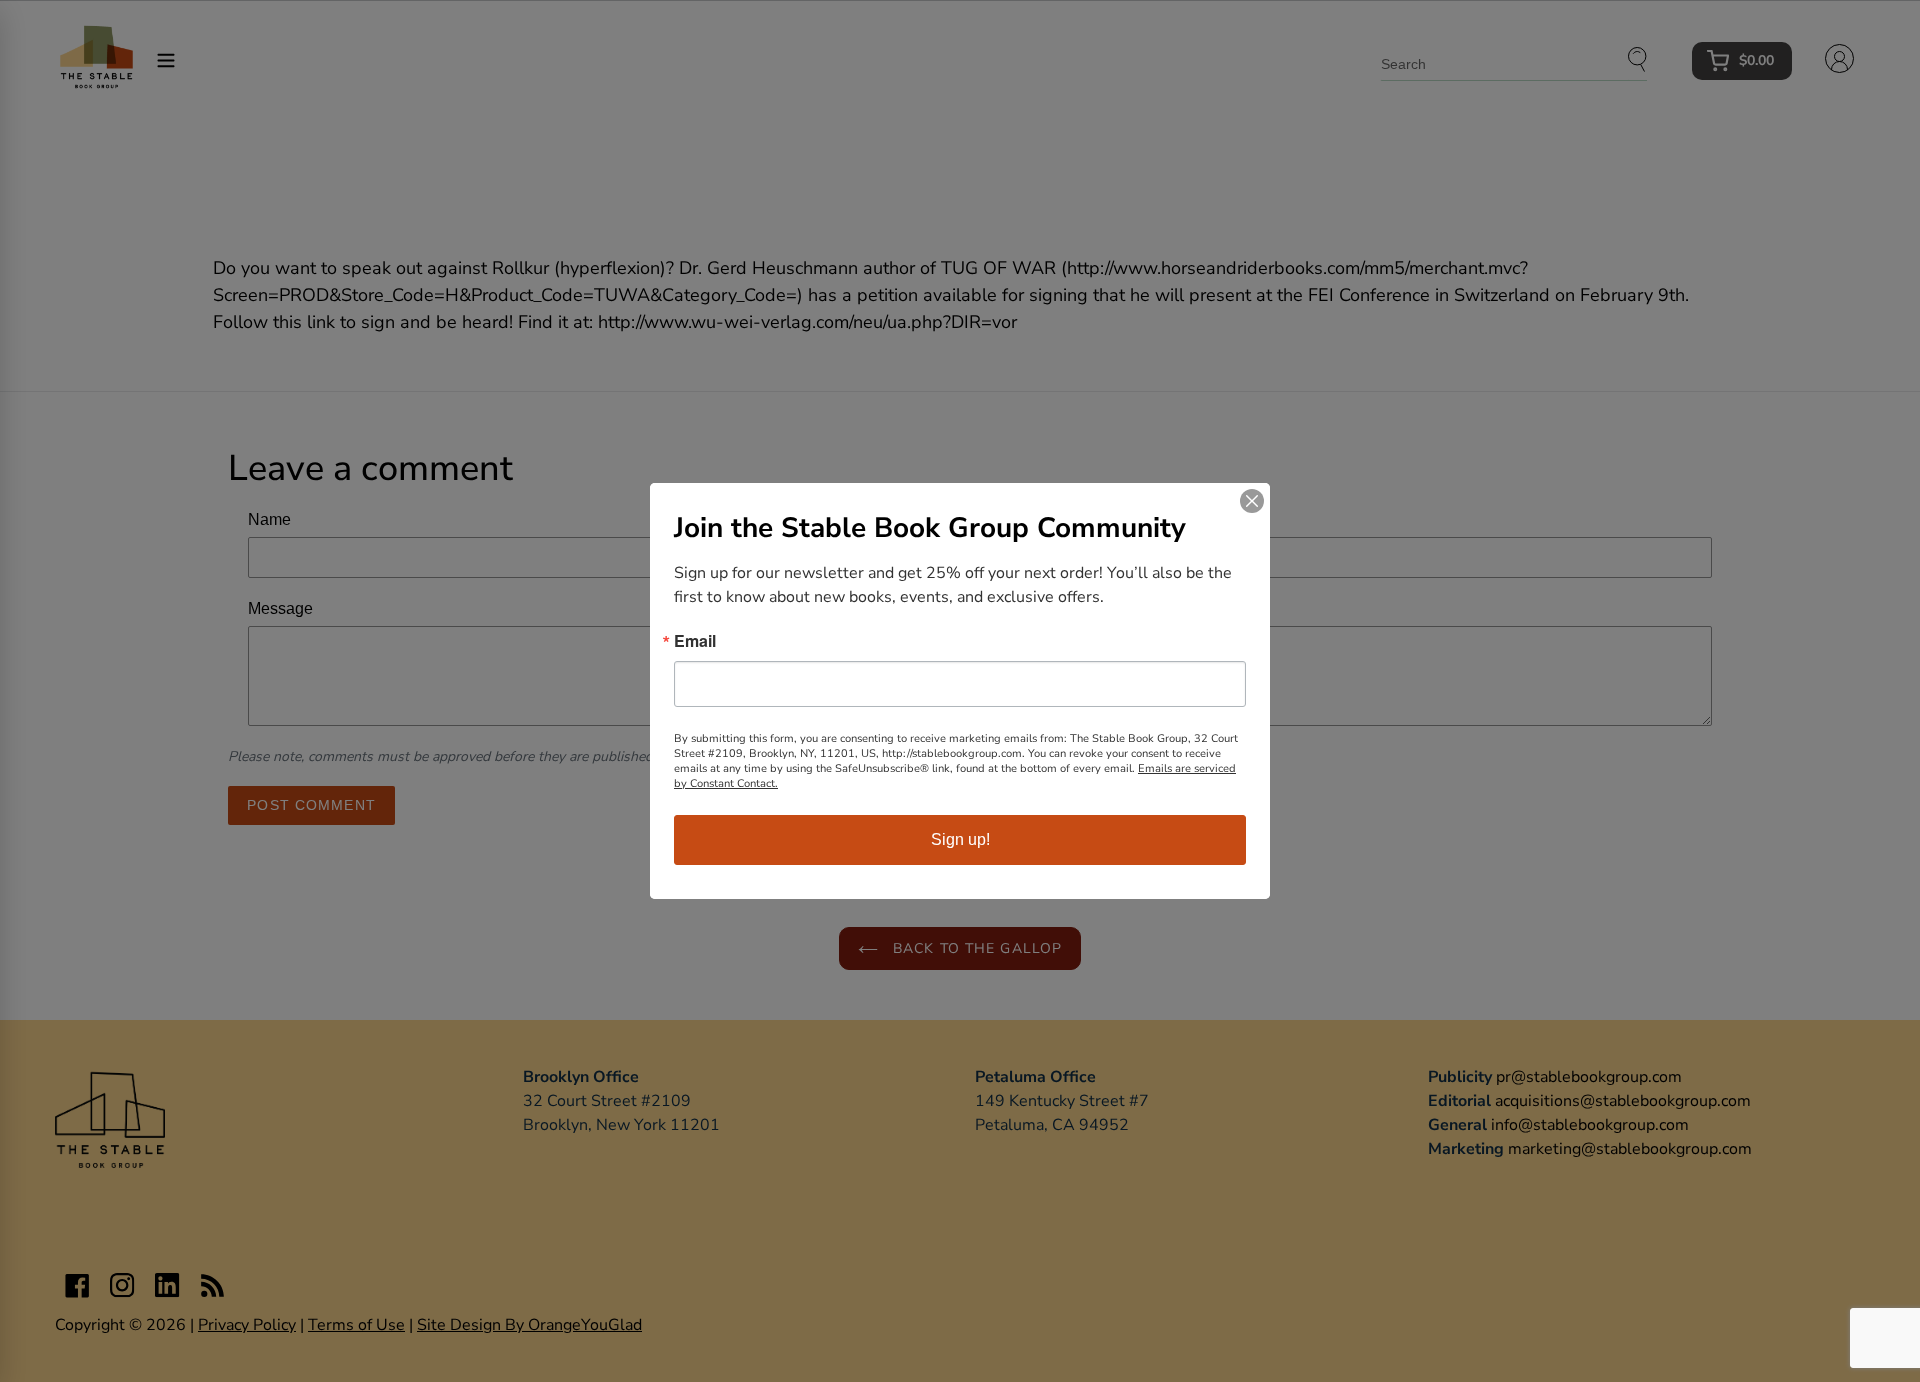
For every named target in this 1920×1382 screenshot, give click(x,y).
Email (695, 641)
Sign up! (960, 839)
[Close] (1252, 501)
